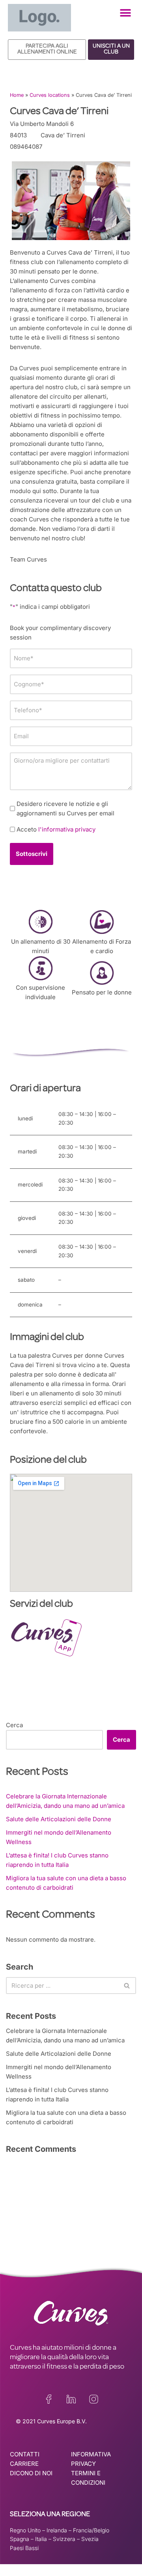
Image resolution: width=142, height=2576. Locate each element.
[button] (125, 13)
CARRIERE (24, 2464)
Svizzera (64, 2539)
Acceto (56, 829)
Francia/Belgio (91, 2530)
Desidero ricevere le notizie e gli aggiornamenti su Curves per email (65, 808)
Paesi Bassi (24, 2548)
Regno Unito (25, 2530)
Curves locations (50, 95)
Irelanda (57, 2530)
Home (17, 95)
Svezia (90, 2539)
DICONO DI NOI (31, 2473)
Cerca (14, 1725)
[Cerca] (127, 1986)
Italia (41, 2539)
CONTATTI (25, 2454)
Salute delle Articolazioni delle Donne (59, 1819)
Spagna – (22, 2539)
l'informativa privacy (67, 829)
